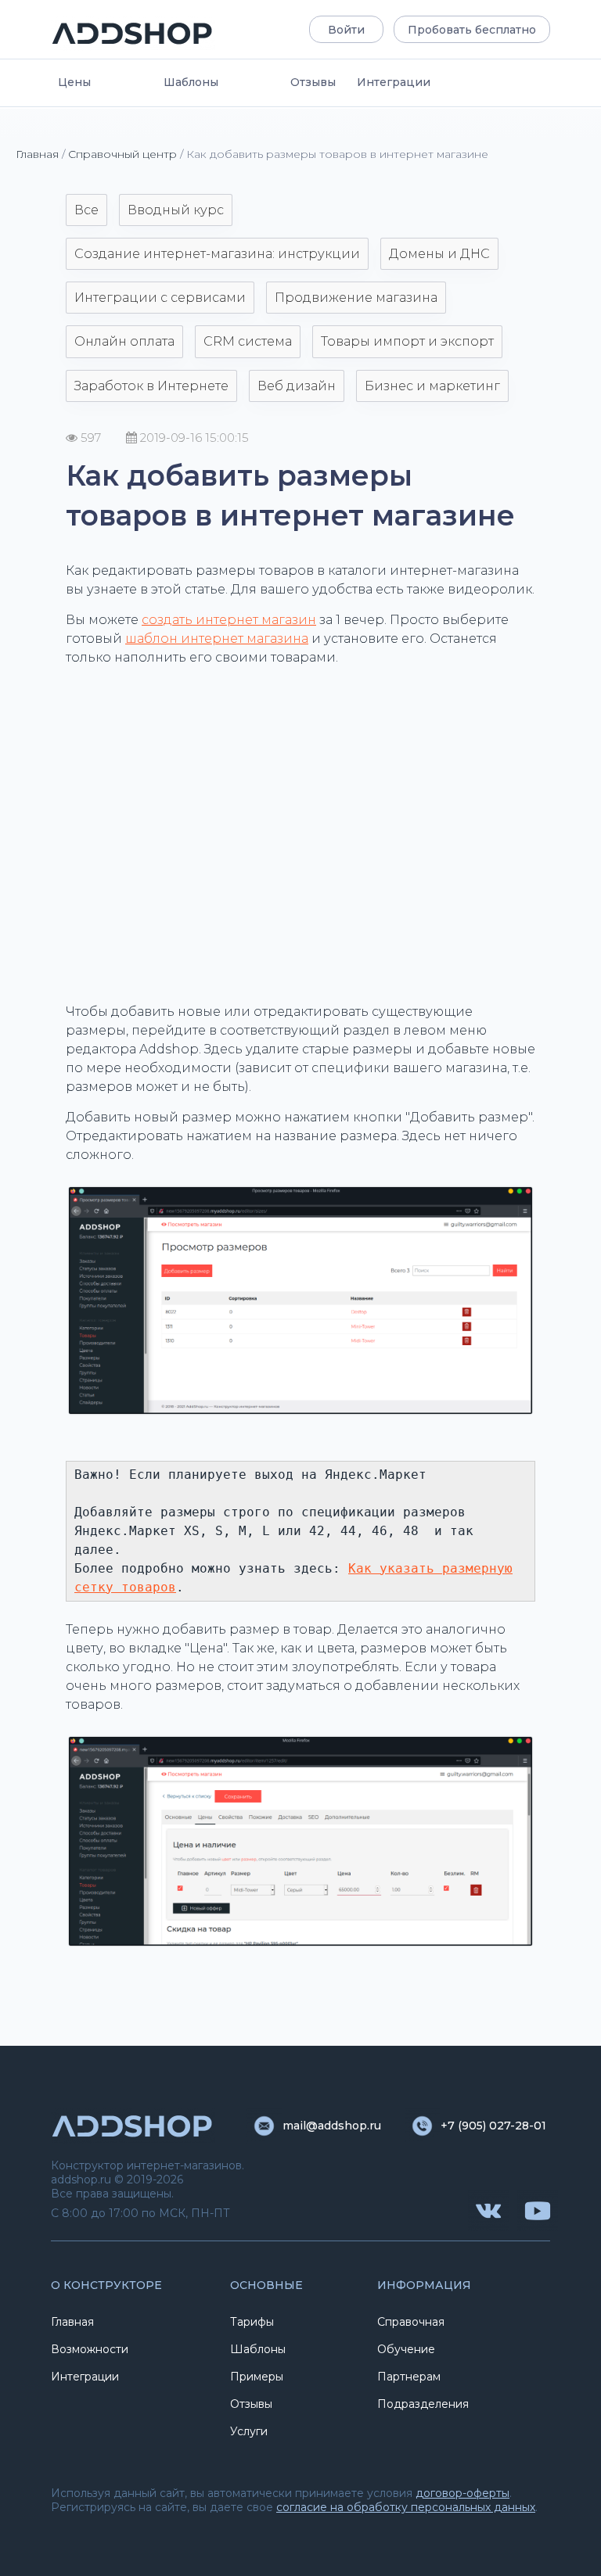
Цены (74, 82)
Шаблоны (191, 82)
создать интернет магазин (229, 620)
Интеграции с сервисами (160, 298)
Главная (37, 154)
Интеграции (394, 82)
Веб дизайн (297, 386)
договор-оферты (462, 2493)
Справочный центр (122, 154)
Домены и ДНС (439, 254)
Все (86, 210)
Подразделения (423, 2404)
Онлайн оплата (124, 341)
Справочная (411, 2322)
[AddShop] (133, 33)
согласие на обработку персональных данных (406, 2507)
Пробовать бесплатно (472, 30)
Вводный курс (176, 210)
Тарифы (252, 2322)
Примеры (257, 2377)
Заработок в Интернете (151, 386)
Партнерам (409, 2377)
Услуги (249, 2431)
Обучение (406, 2349)
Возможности (90, 2349)
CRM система (248, 341)
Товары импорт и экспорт (407, 341)
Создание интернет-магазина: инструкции (217, 254)
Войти (346, 30)
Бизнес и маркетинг (432, 386)
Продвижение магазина (356, 298)
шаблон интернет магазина (217, 639)
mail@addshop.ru (332, 2126)
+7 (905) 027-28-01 (493, 2126)
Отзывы (313, 82)
